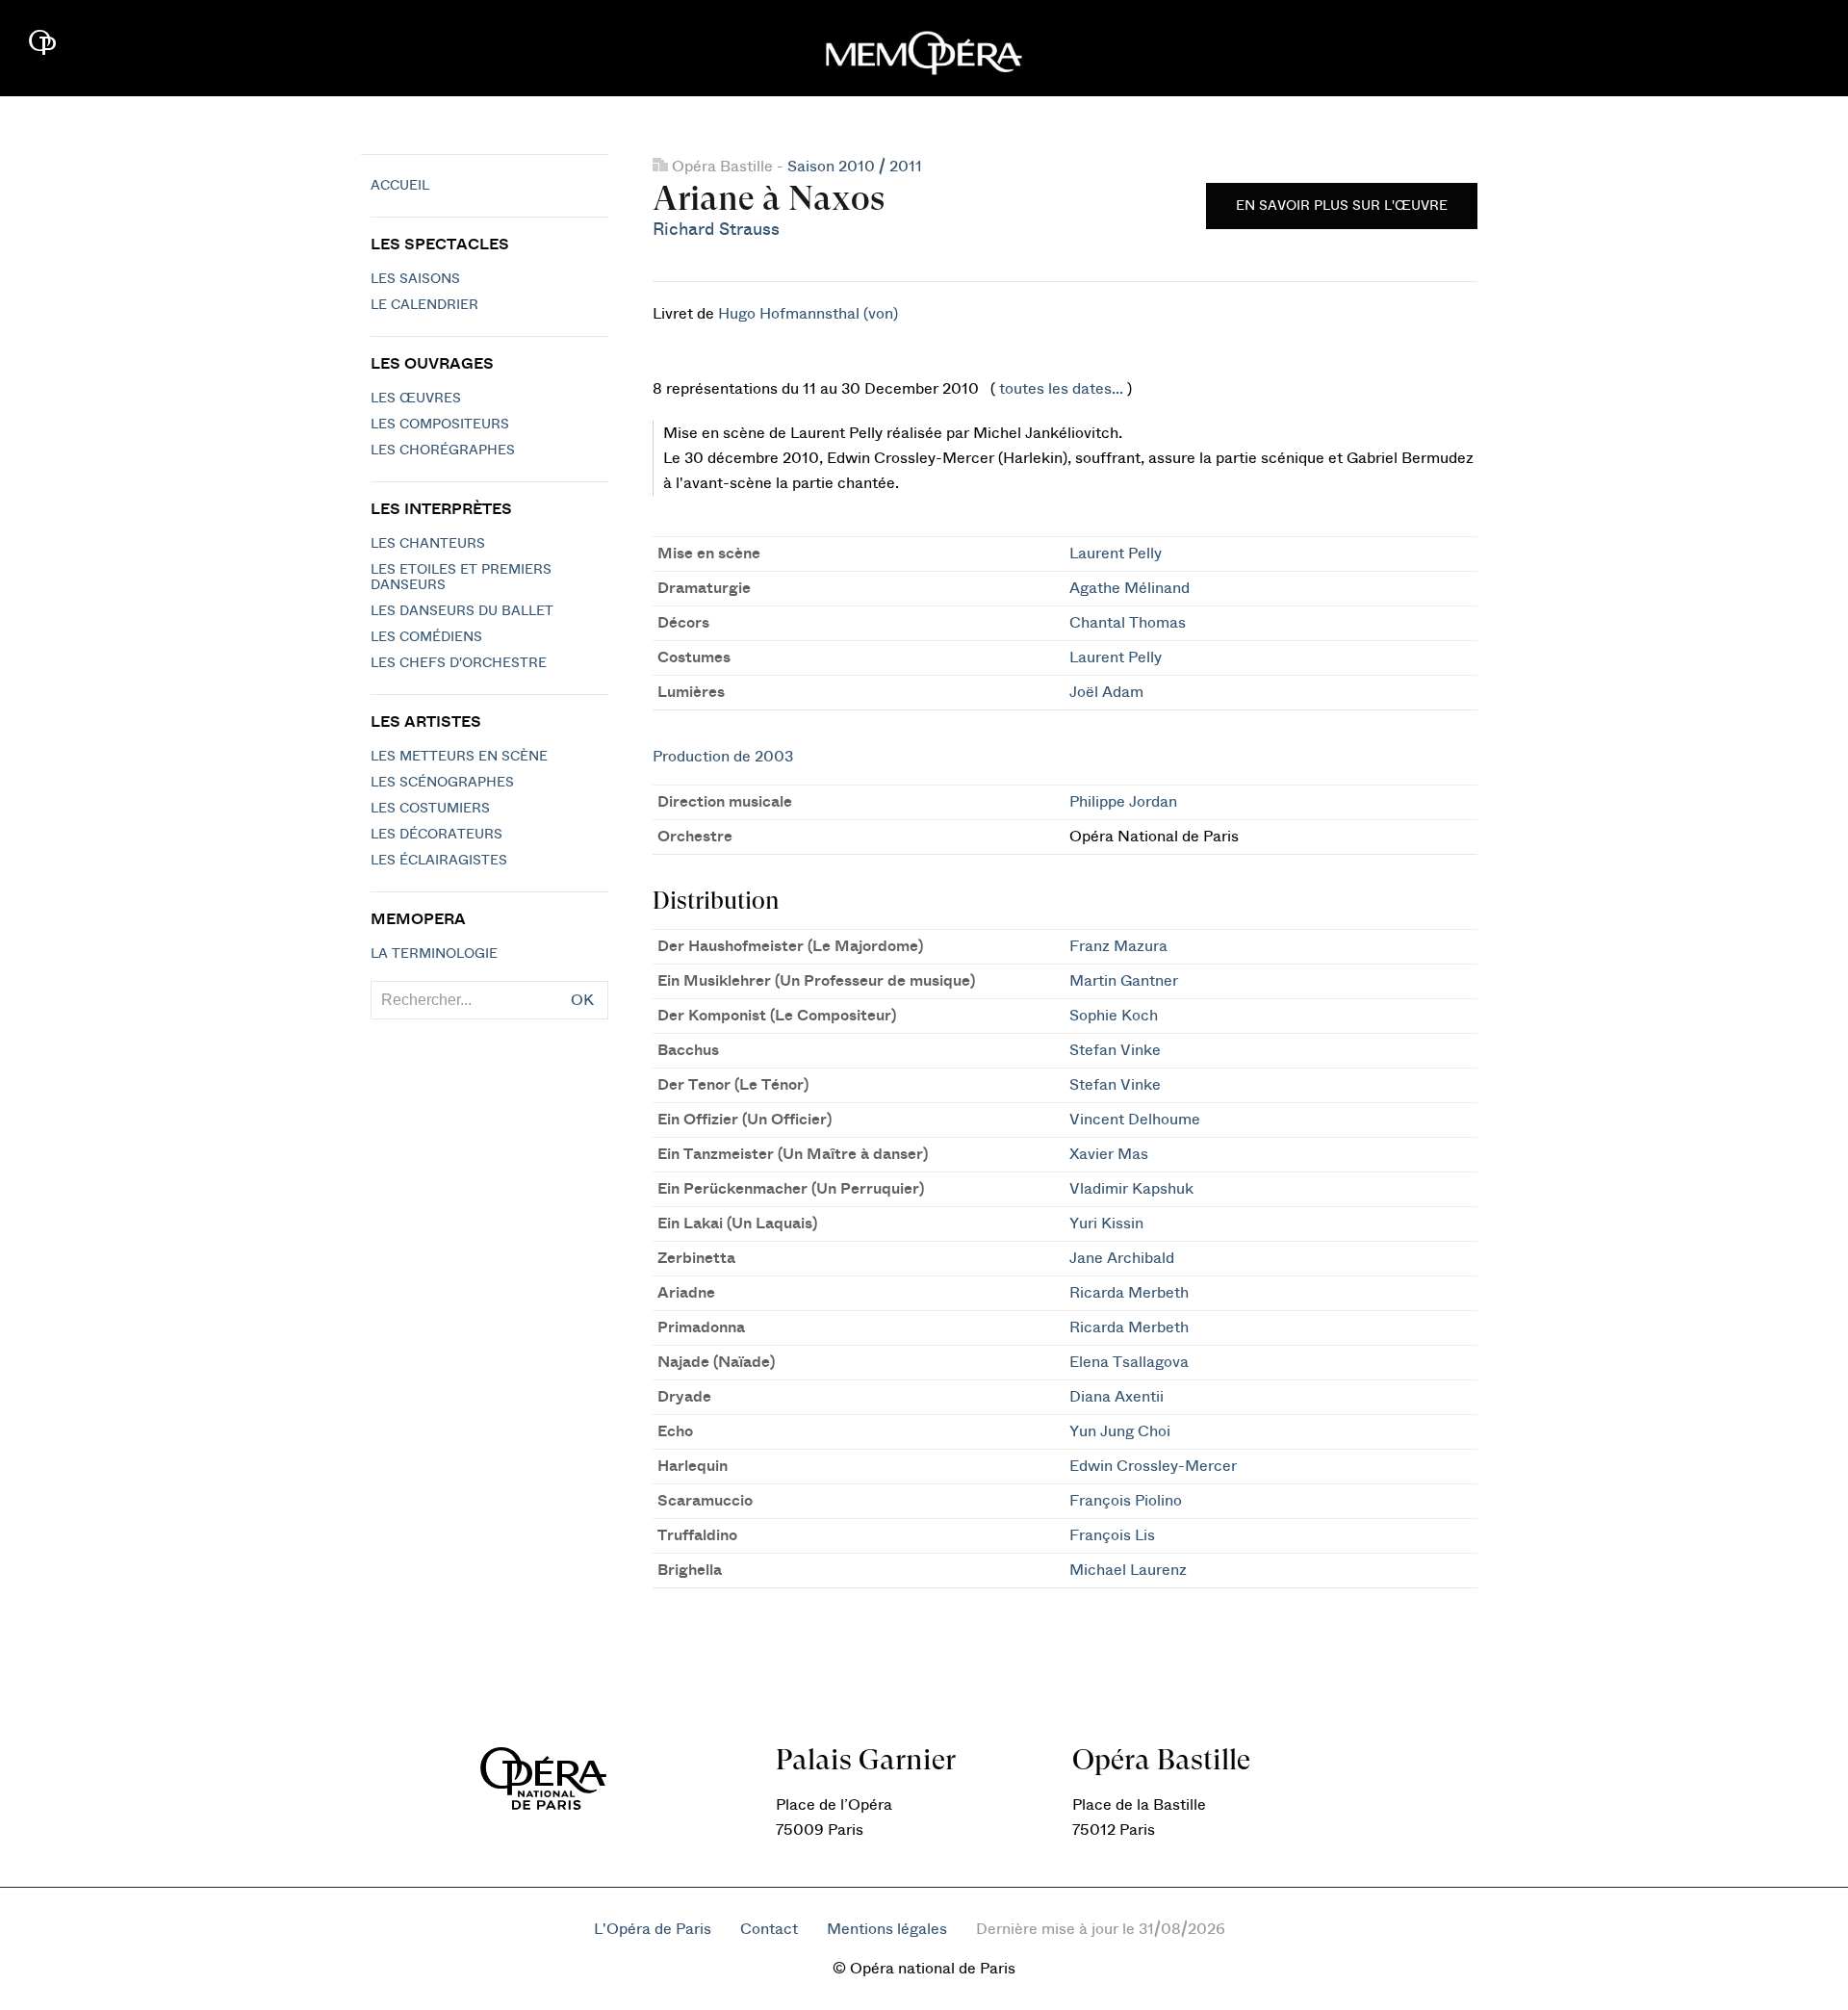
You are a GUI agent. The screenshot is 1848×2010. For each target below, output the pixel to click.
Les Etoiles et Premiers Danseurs (461, 578)
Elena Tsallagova (1129, 1362)
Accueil (400, 186)
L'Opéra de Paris (653, 1929)
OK (582, 1000)
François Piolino (1126, 1501)
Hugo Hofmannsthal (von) (808, 314)
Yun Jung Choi (1120, 1431)
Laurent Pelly (1116, 554)
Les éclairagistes (439, 861)
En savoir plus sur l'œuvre (1342, 206)
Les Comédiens (426, 637)
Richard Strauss (716, 230)
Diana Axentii (1116, 1397)
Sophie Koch (1114, 1016)
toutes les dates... (1061, 389)
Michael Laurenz (1128, 1570)
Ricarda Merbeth (1129, 1293)
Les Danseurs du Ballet (462, 611)
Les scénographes (442, 783)
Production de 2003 (723, 757)
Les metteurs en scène (459, 757)
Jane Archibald (1122, 1258)
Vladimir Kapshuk (1131, 1189)
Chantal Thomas (1128, 623)
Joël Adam (1106, 692)
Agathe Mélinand (1129, 588)
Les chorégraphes (443, 451)
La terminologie (434, 954)
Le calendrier (424, 305)
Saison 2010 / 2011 (855, 167)
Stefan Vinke (1115, 1050)
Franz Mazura (1118, 946)
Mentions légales (887, 1929)
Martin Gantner (1124, 981)
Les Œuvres (416, 399)
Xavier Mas (1109, 1154)
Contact (769, 1929)
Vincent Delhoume (1135, 1120)
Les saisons (415, 279)
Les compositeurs (440, 425)
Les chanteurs (428, 544)
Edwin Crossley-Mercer (1153, 1466)
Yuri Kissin (1106, 1224)
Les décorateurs (436, 835)
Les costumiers (430, 809)
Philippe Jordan (1123, 802)
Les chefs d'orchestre (459, 663)
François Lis (1112, 1535)
